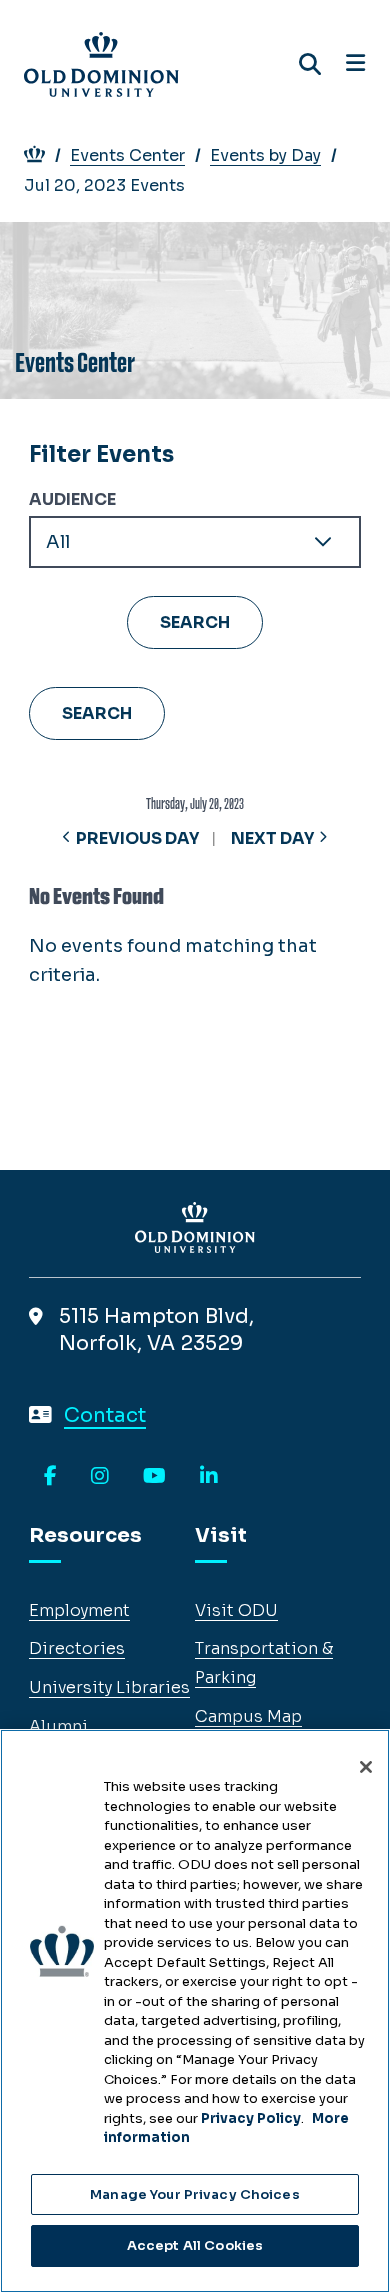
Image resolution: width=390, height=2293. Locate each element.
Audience (72, 499)
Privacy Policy (251, 2118)
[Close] (366, 1767)
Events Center (127, 155)
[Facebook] (50, 1477)
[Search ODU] (310, 64)
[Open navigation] (355, 64)
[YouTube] (154, 1477)
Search (97, 713)
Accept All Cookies (195, 2245)
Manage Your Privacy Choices (195, 2194)
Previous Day (137, 838)
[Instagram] (100, 1477)
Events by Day (265, 155)
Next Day (272, 838)
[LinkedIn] (209, 1477)
